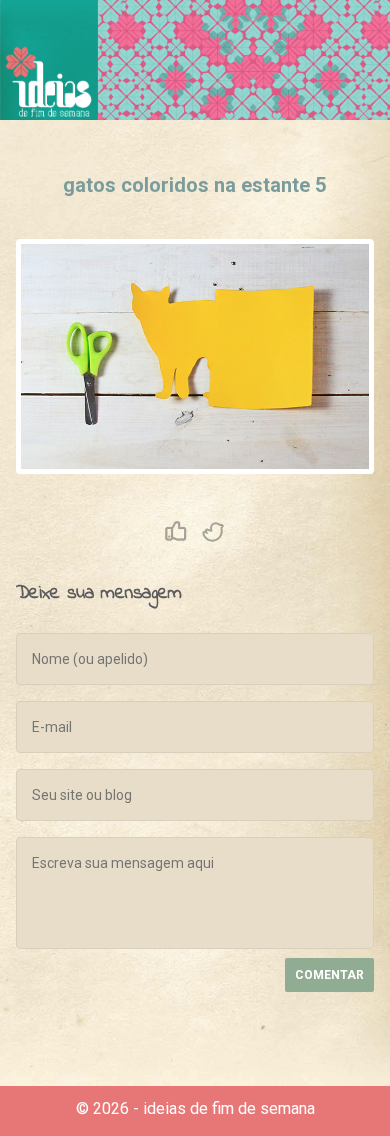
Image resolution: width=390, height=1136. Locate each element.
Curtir (176, 532)
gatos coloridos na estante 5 (194, 185)
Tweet (214, 532)
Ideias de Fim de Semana (49, 60)
